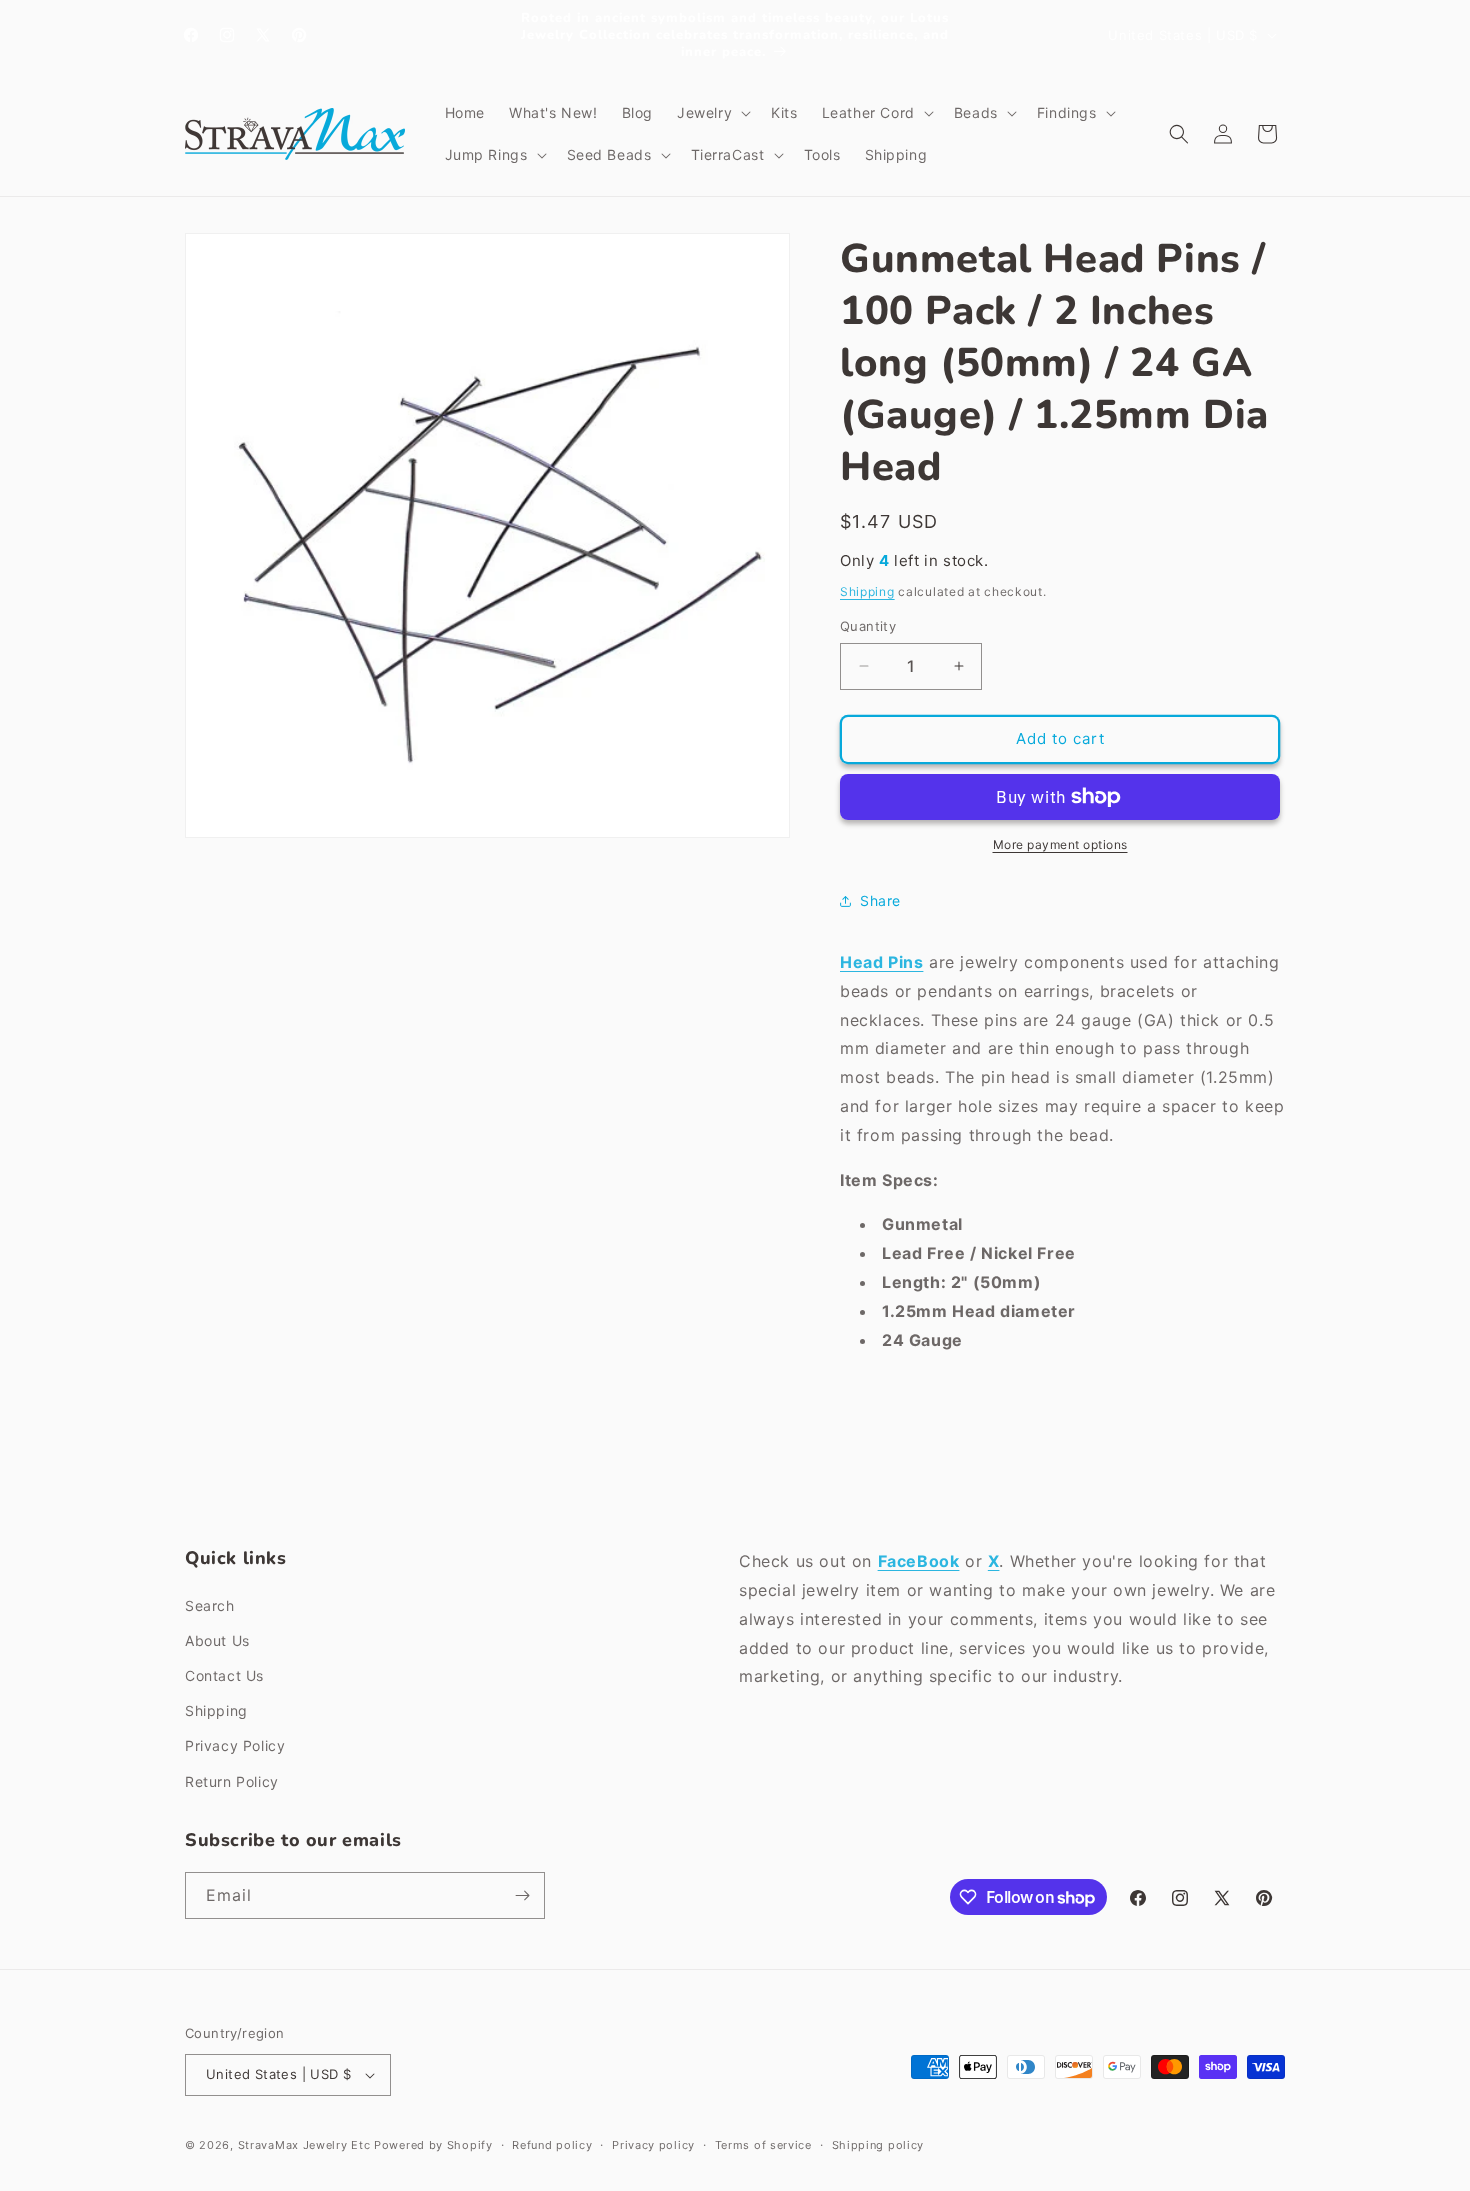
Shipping (867, 591)
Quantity (868, 626)
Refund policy (552, 2145)
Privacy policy (653, 2145)
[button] (712, 113)
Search (210, 1605)
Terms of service (763, 2145)
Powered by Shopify (433, 2145)
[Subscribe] (522, 1895)
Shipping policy (878, 2145)
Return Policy (232, 1781)
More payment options (1060, 844)
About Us (217, 1640)
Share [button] (880, 900)
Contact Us (224, 1675)
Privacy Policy (235, 1745)
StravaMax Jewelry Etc (304, 2145)
